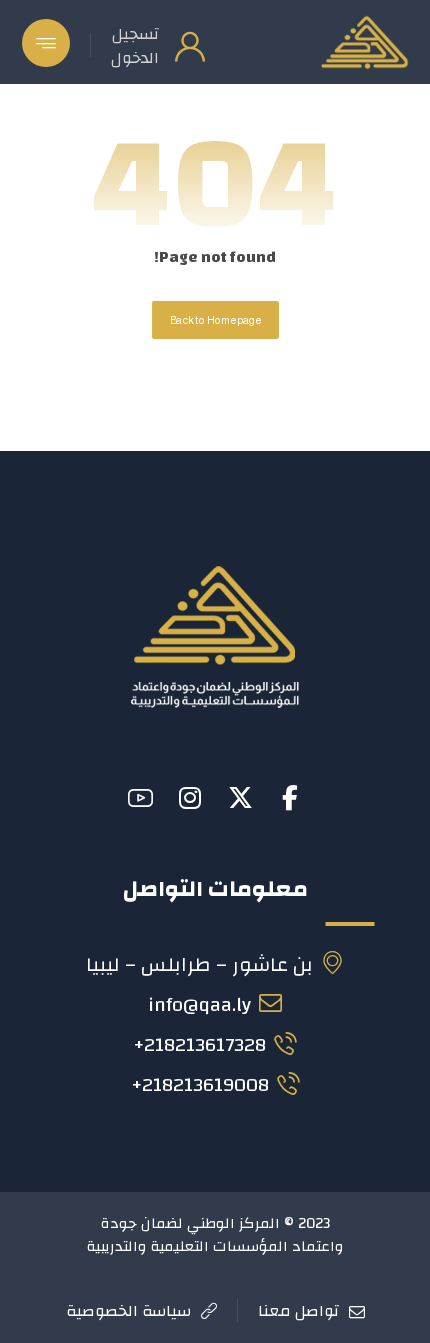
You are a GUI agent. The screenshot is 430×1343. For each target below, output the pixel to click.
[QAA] (364, 42)
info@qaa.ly (199, 1004)
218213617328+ (199, 1044)
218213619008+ (200, 1084)
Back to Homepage (215, 320)
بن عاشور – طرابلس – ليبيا (199, 964)
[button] (46, 43)
